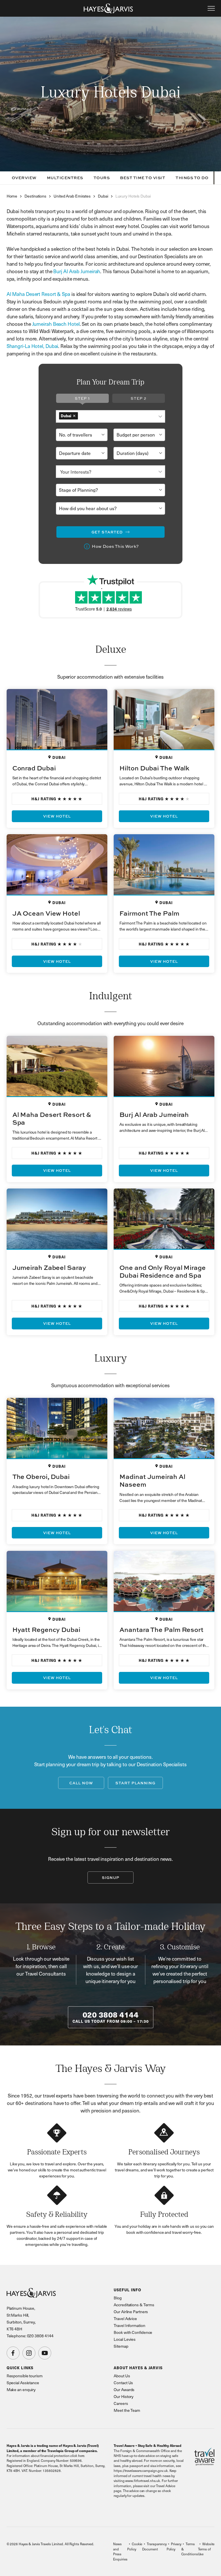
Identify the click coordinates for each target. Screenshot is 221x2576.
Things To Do (192, 178)
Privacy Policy (174, 2546)
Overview (24, 178)
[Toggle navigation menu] (211, 8)
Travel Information (129, 2325)
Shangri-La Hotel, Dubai (33, 346)
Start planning (135, 1783)
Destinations (35, 196)
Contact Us (123, 2383)
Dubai (103, 196)
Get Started (107, 532)
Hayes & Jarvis (108, 8)
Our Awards (124, 2390)
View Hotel (57, 816)
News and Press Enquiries (120, 2551)
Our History (124, 2396)
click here (77, 2456)
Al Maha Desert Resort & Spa (38, 294)
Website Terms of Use (206, 2549)
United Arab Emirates (72, 196)
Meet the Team (127, 2410)
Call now (81, 1783)
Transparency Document (154, 2546)
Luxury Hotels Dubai (133, 196)
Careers (121, 2403)
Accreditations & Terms (134, 2305)
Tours (102, 178)
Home (12, 196)
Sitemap (121, 2346)
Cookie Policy (135, 2546)
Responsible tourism (25, 2376)
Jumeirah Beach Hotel (56, 324)
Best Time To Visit (143, 178)
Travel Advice (125, 2318)
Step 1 (82, 398)
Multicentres (65, 178)
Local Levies (125, 2339)
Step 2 (139, 398)
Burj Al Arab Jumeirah (77, 271)
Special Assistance (23, 2383)
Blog (118, 2298)
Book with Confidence (133, 2332)
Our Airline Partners (131, 2312)
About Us (122, 2376)
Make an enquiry (21, 2390)
